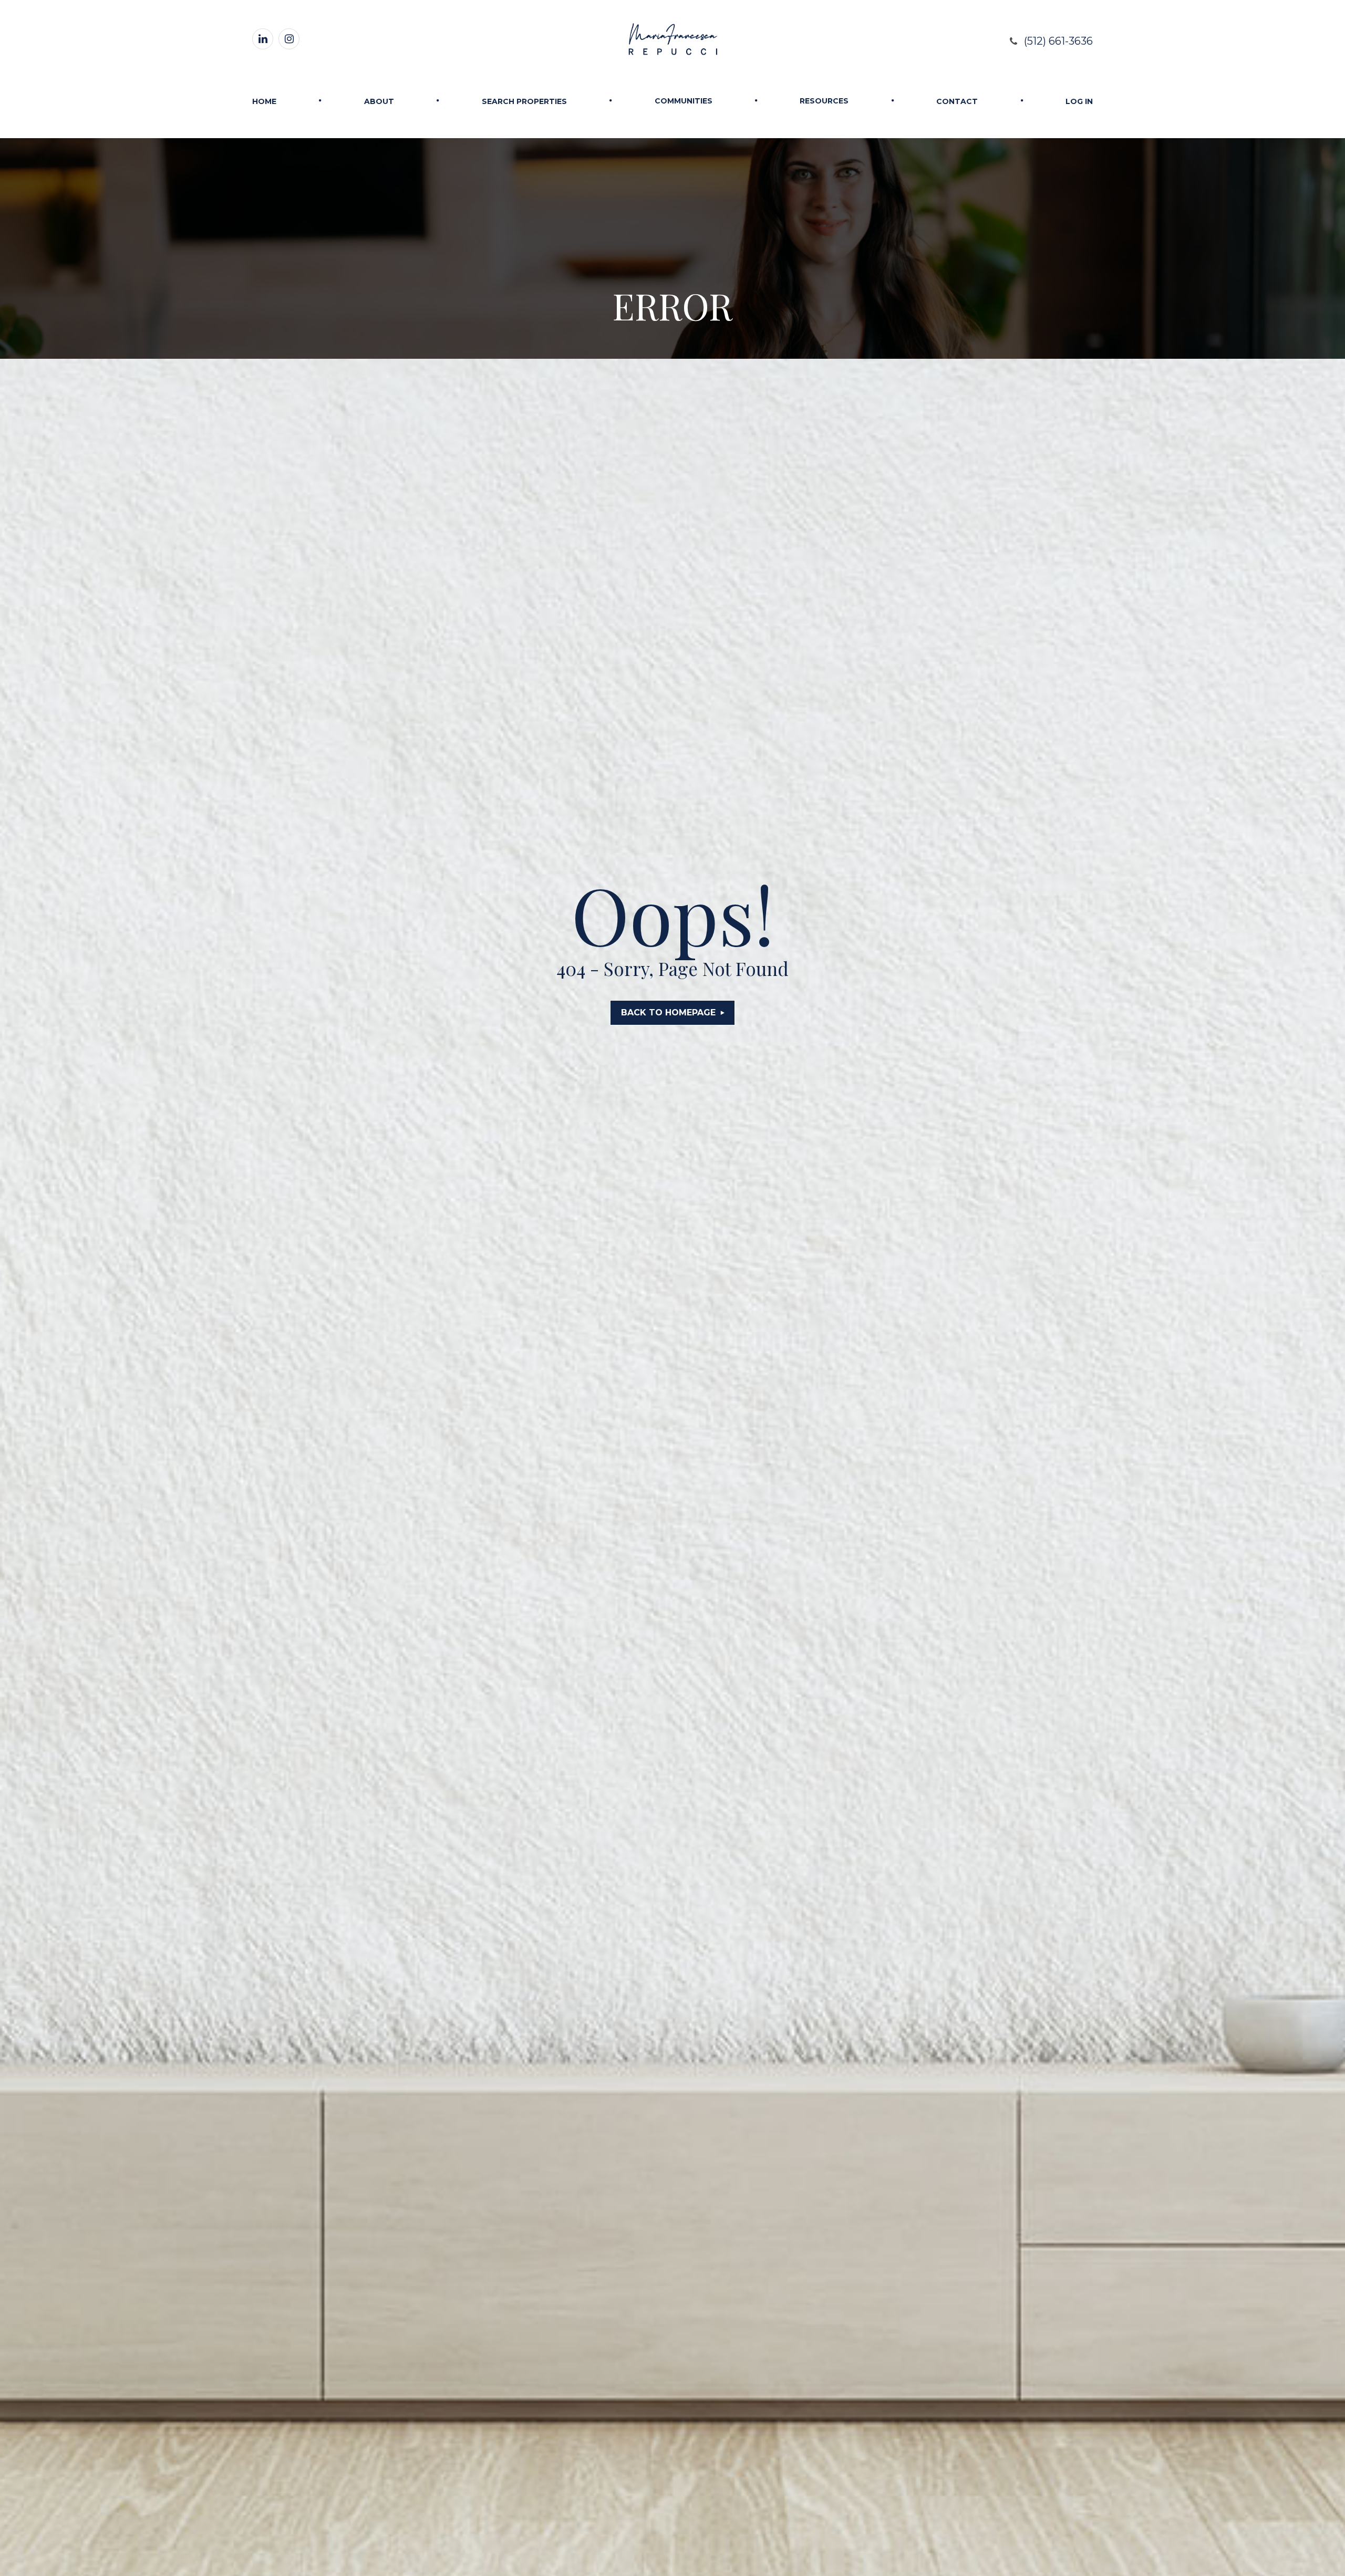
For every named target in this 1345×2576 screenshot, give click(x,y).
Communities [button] (684, 101)
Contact (957, 101)
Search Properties (524, 101)
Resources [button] (824, 101)
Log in (1079, 101)
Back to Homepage (668, 1012)
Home (264, 101)
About (379, 101)
